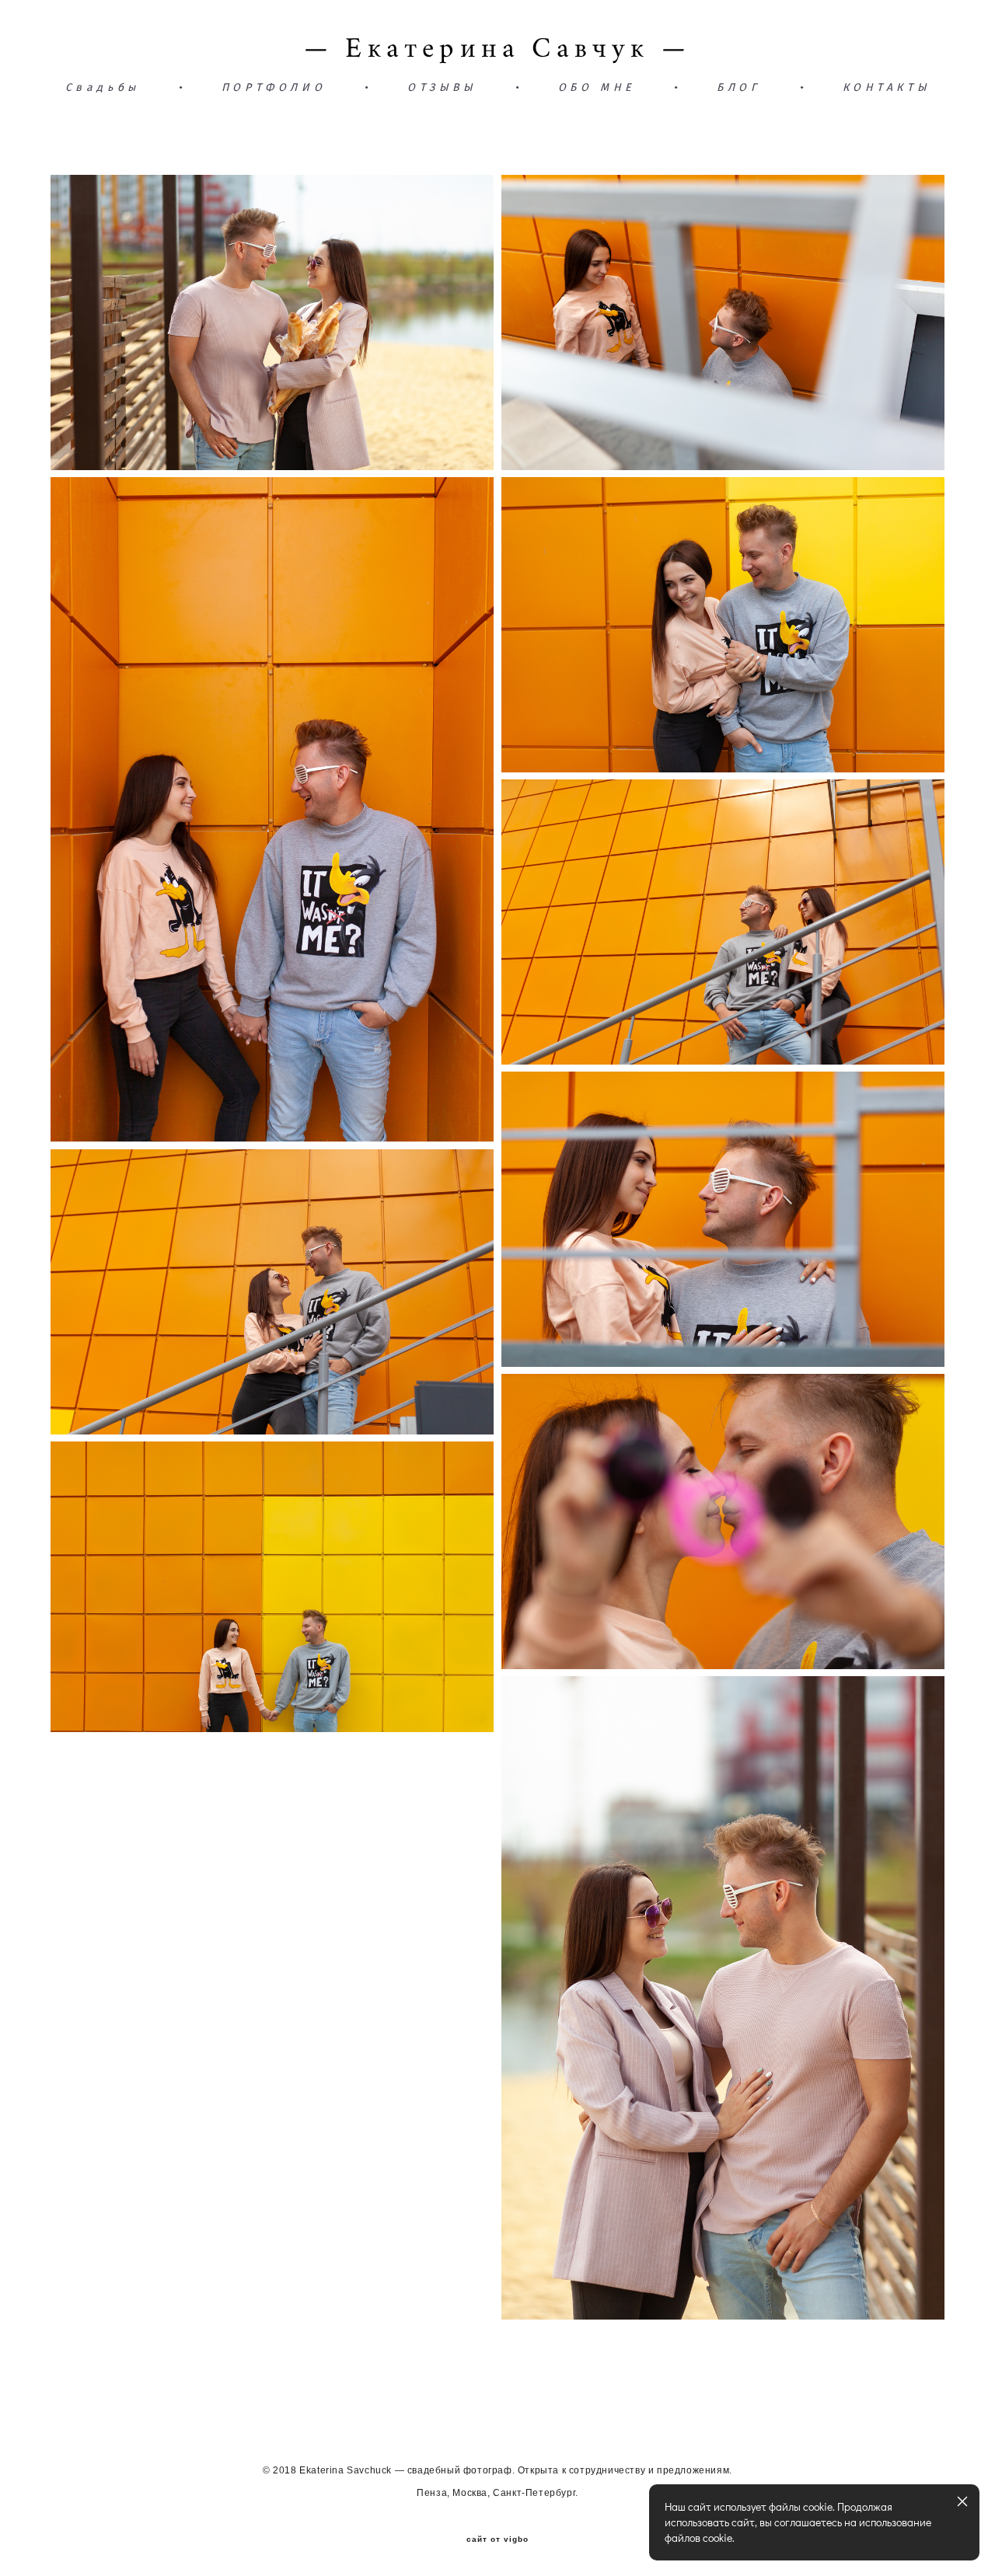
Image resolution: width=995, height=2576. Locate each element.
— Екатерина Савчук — (497, 48)
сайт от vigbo (497, 2539)
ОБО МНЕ (597, 88)
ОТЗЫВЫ (442, 88)
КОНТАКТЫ (887, 88)
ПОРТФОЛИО (274, 88)
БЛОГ (738, 88)
